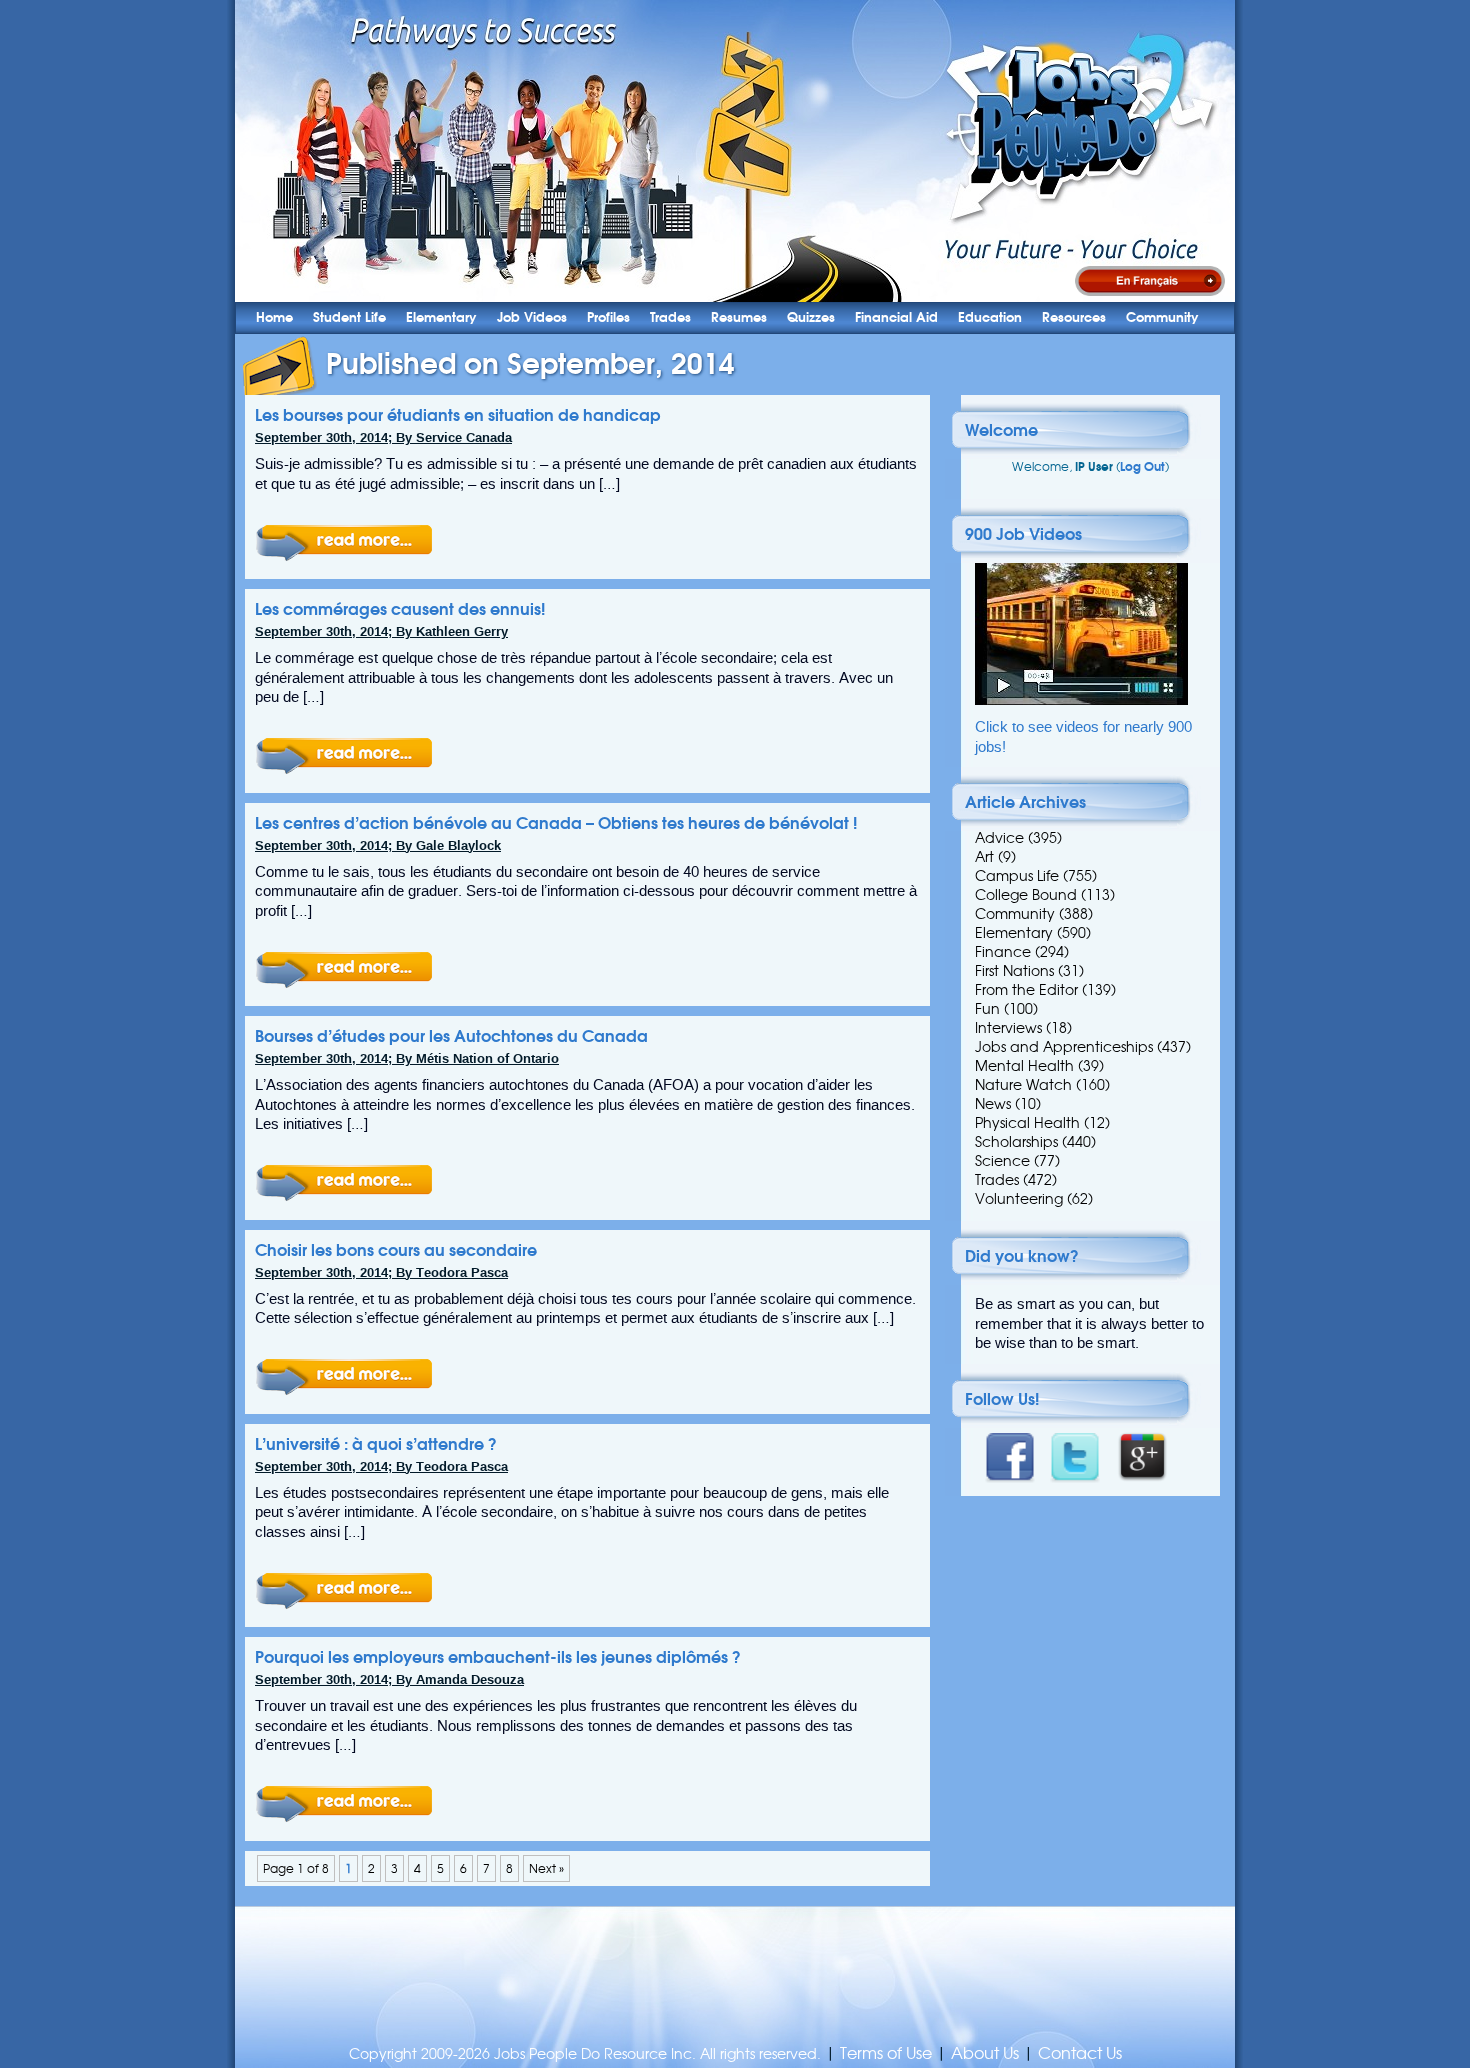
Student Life (349, 317)
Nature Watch (1023, 1085)
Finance (1003, 952)
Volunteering (1019, 1199)
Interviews (1008, 1028)
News (993, 1104)
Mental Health (1024, 1066)
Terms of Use (886, 2053)
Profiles (608, 317)
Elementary (441, 317)
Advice (999, 838)
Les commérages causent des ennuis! (400, 609)
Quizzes (811, 317)
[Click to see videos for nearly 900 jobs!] (1081, 700)
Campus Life (1017, 876)
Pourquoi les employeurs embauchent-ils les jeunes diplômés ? (498, 1657)
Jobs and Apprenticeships (1064, 1047)
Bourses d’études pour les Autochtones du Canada (451, 1036)
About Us (985, 2053)
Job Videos (532, 317)
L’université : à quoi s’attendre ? (376, 1444)
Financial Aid (896, 317)
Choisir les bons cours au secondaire (396, 1250)
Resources (1074, 317)
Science (1002, 1161)
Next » (546, 1868)
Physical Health (1027, 1123)
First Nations (1014, 971)
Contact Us (1080, 2053)
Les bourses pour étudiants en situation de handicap (458, 415)
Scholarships (1016, 1142)
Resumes (739, 317)
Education (990, 317)
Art (984, 857)
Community (1162, 317)
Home (274, 317)
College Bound (1026, 895)
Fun (987, 1009)
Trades (670, 317)
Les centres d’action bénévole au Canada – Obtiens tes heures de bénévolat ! (556, 823)
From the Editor (1026, 990)
